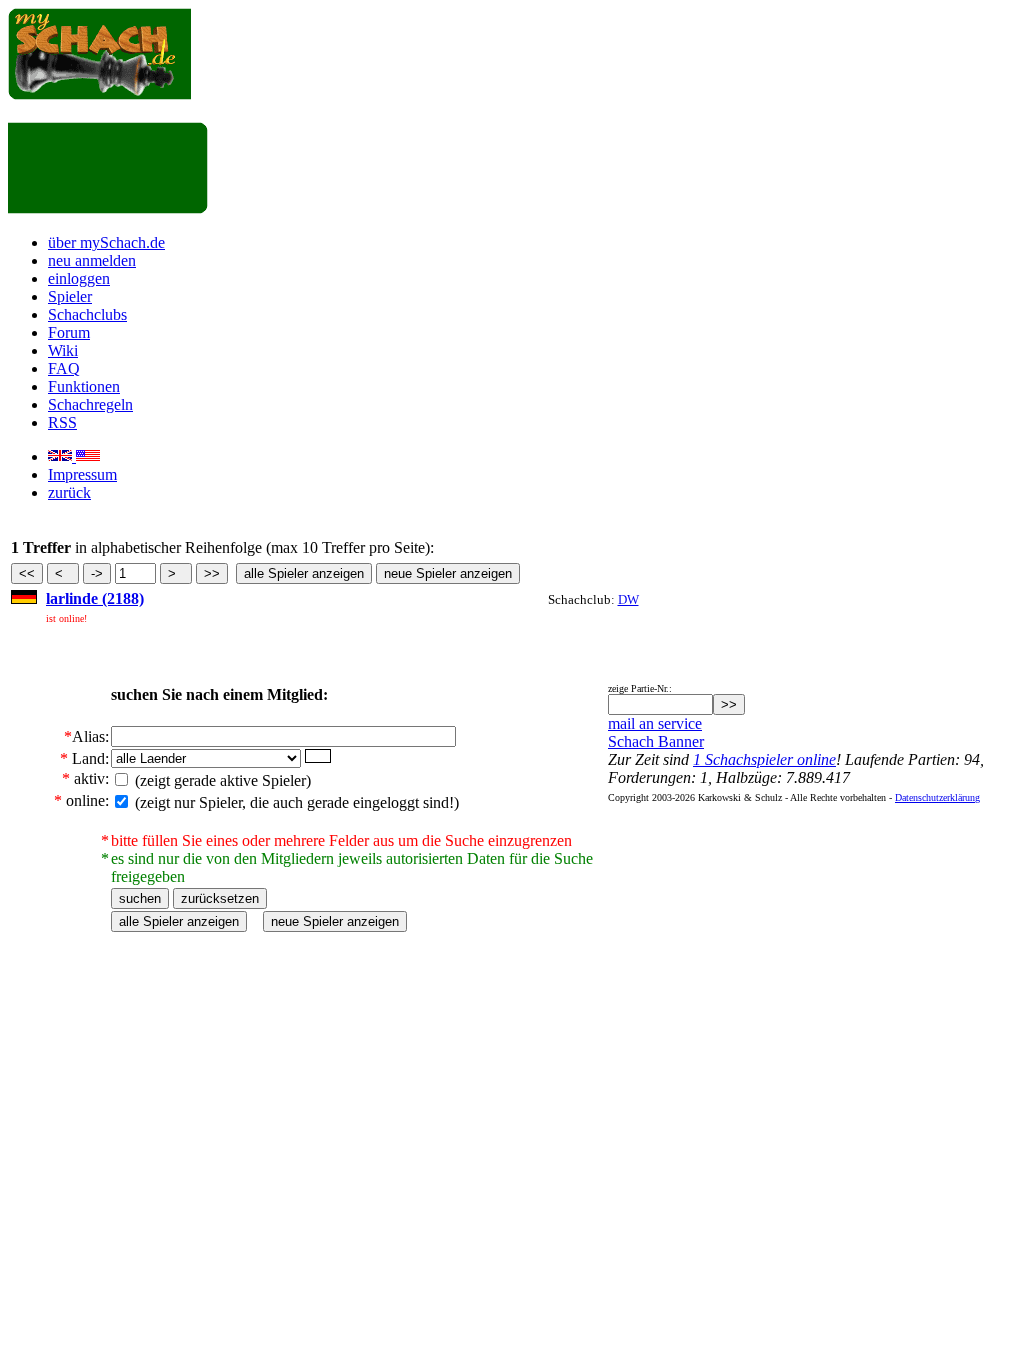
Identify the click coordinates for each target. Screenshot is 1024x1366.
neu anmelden (92, 260)
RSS (62, 422)
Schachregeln (90, 404)
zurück (69, 492)
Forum (69, 332)
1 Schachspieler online (764, 759)
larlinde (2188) (95, 598)
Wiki (63, 350)
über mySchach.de (106, 242)
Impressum (82, 474)
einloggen (79, 278)
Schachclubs (87, 314)
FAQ (64, 368)
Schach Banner (656, 741)
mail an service (655, 723)
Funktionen (84, 386)
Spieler (70, 296)
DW (628, 599)
